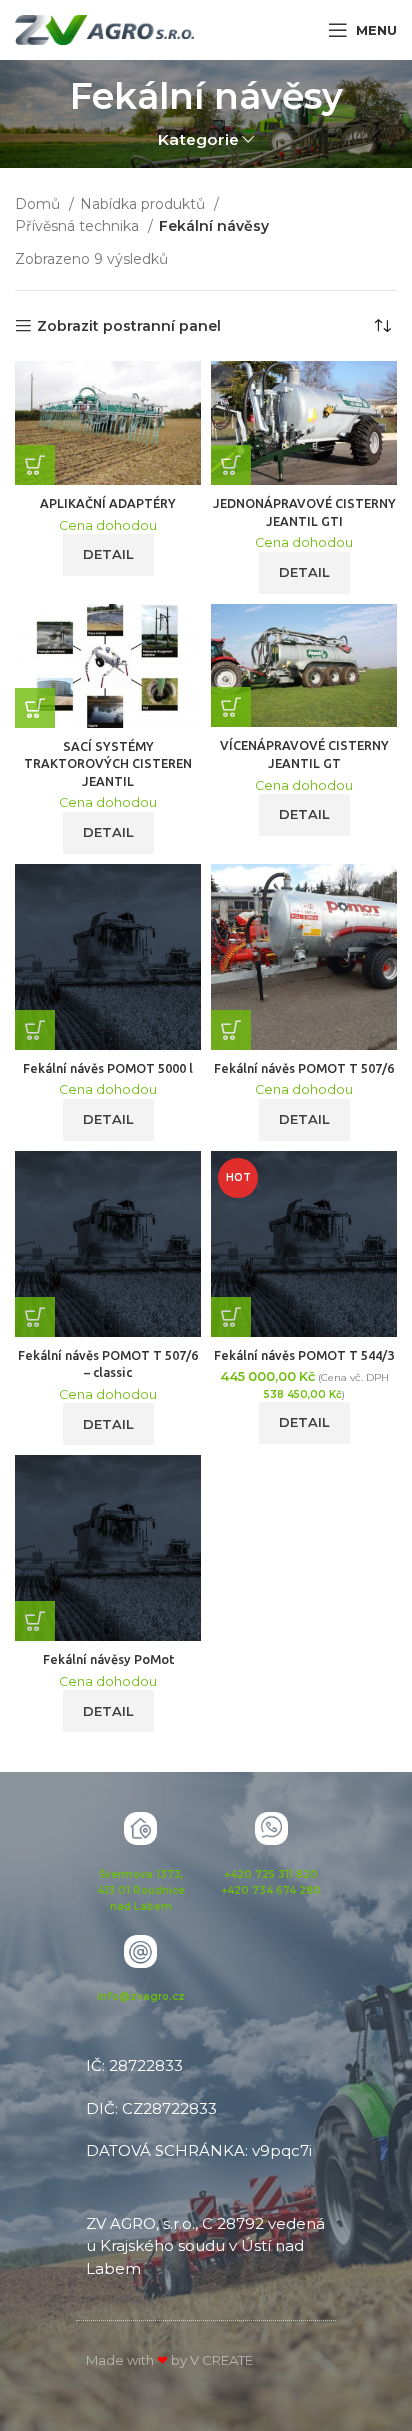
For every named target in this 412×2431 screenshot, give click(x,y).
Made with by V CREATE (169, 2360)
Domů (39, 204)
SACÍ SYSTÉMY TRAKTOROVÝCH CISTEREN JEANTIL (108, 763)
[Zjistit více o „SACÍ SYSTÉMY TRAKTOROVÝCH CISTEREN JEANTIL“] (35, 708)
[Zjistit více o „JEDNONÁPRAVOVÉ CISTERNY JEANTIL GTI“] (231, 465)
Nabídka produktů (144, 204)
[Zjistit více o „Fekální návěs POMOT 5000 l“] (35, 1030)
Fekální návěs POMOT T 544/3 (304, 1355)
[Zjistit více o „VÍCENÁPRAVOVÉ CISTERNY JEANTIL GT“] (231, 707)
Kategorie (198, 139)
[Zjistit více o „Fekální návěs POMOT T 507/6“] (231, 1030)
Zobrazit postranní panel (129, 326)
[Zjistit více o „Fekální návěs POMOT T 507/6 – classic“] (35, 1317)
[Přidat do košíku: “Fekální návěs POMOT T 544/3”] (231, 1317)
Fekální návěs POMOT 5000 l (108, 1068)
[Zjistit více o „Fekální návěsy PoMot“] (35, 1621)
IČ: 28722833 (134, 2065)
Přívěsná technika (79, 226)
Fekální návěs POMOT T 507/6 (304, 1068)
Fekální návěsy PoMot (108, 1659)
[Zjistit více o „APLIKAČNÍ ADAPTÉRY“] (35, 465)
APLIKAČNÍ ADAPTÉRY (108, 503)
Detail (108, 554)
